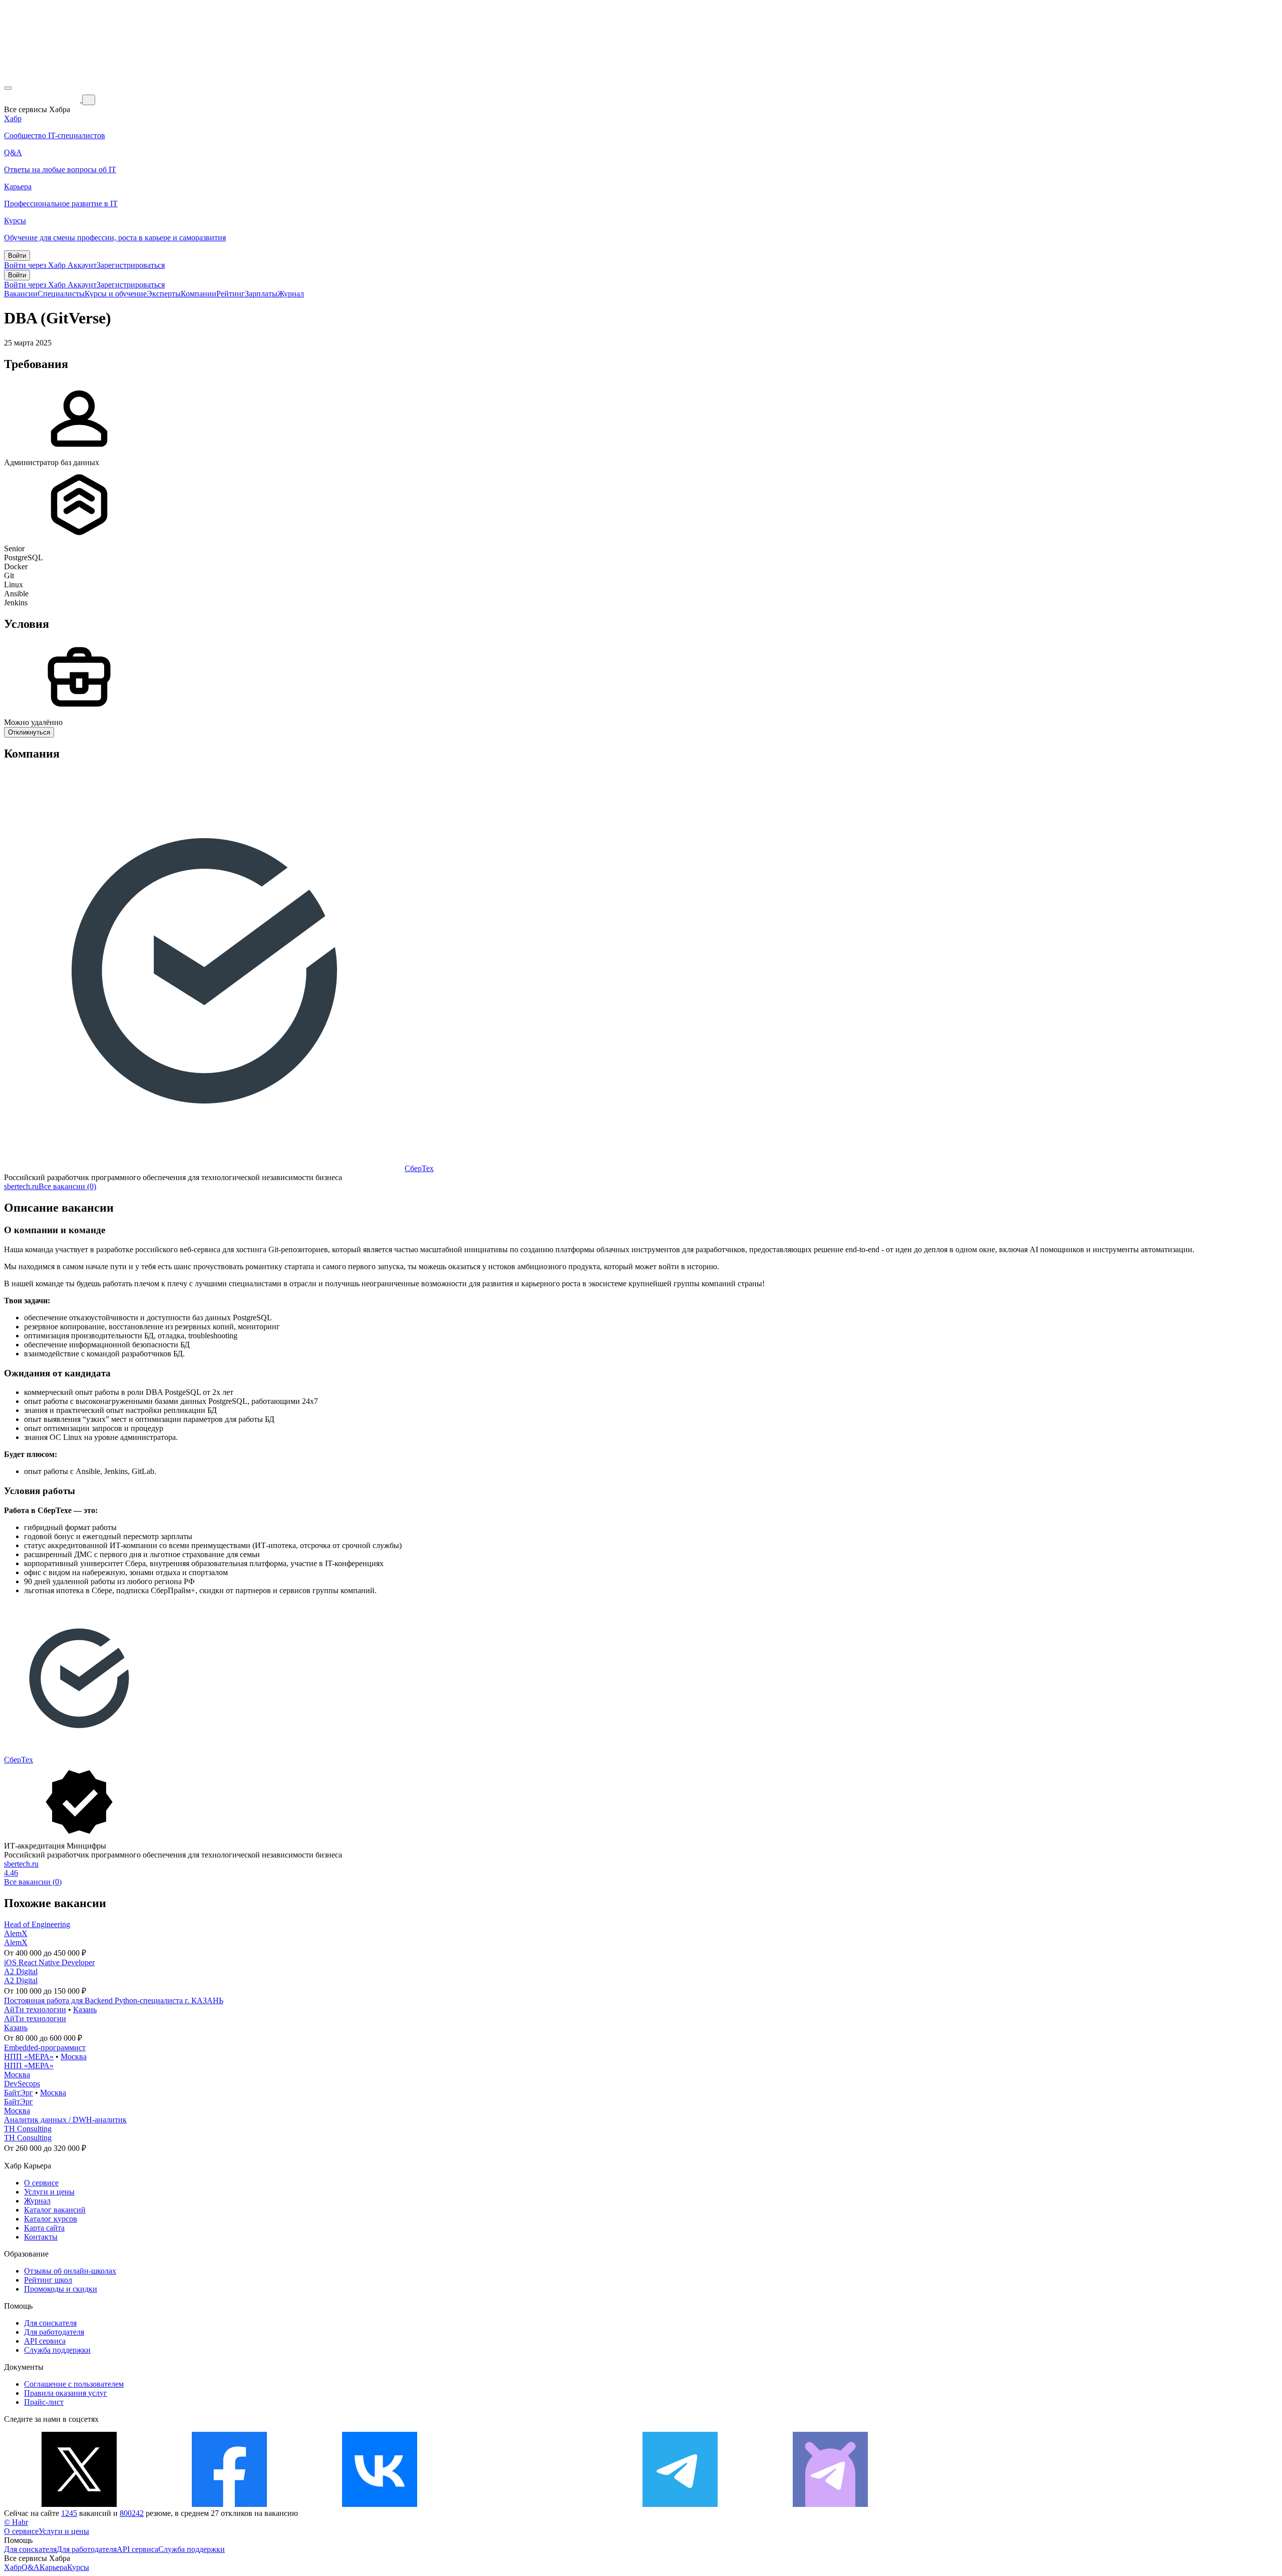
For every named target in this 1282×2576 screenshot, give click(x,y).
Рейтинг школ (48, 2280)
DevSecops (22, 2084)
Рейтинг (231, 294)
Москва (74, 2057)
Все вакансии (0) (67, 1186)
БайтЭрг (19, 2093)
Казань (85, 2009)
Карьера (53, 2567)
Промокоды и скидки (61, 2289)
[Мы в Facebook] (229, 2504)
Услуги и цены (49, 2192)
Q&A (31, 2567)
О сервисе (41, 2183)
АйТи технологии (35, 2009)
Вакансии (21, 294)
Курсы (78, 2567)
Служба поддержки (57, 2350)
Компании (199, 294)
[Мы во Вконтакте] (380, 2504)
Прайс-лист (44, 2402)
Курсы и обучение (116, 294)
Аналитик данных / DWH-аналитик (65, 2120)
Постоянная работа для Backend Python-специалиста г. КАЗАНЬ (114, 2000)
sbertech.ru (21, 1186)
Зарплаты (261, 294)
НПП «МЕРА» (29, 2057)
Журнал (291, 294)
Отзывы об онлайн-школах (70, 2271)
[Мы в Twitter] (79, 2504)
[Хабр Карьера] (43, 99)
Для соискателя (50, 2323)
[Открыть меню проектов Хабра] (8, 88)
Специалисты (61, 294)
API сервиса (45, 2341)
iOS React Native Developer (49, 1962)
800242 (132, 2513)
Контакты (41, 2237)
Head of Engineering (37, 1924)
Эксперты (164, 294)
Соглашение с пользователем (74, 2384)
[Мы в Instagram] (530, 2504)
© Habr (16, 2522)
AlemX (16, 1933)
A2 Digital (21, 1971)
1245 (69, 2513)
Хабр (13, 2567)
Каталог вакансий (55, 2210)
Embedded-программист (45, 2048)
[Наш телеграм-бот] (830, 2504)
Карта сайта (44, 2228)
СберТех (419, 1168)
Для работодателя (54, 2332)
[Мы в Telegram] (680, 2504)
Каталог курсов (51, 2219)
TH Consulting (28, 2129)
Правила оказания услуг (66, 2393)
